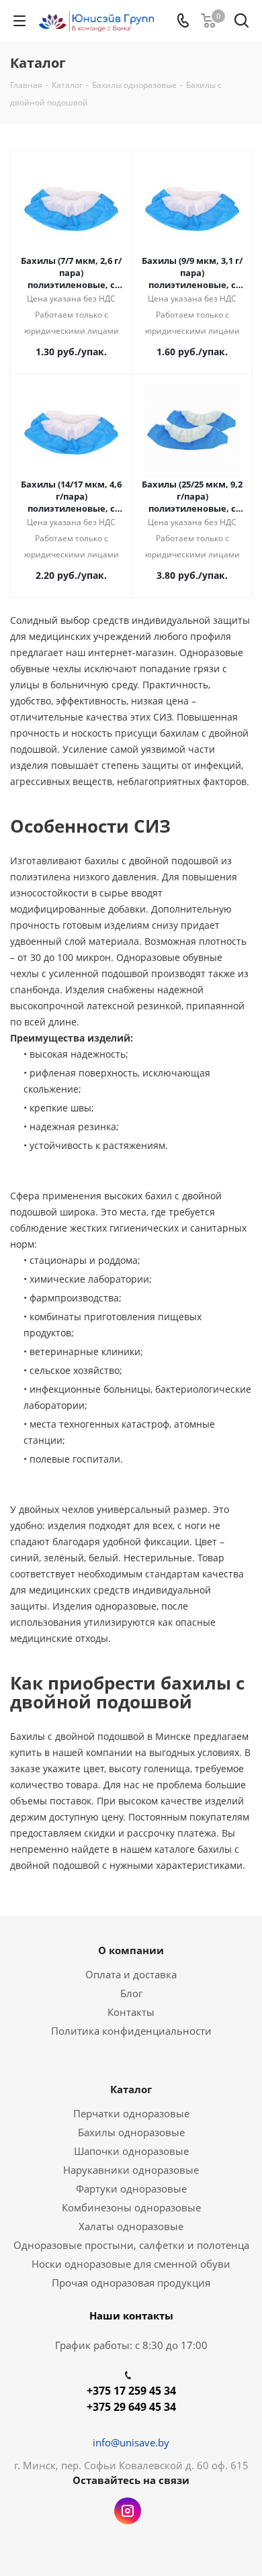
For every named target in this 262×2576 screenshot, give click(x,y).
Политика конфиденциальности (131, 2031)
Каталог (131, 2089)
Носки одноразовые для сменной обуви (131, 2264)
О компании (131, 1950)
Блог (131, 1993)
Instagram (128, 2511)
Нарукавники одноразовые (131, 2170)
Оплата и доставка (131, 1974)
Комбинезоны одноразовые (131, 2207)
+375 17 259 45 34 (131, 2391)
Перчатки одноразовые (131, 2113)
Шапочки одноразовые (131, 2151)
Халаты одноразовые (131, 2226)
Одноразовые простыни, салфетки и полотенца (131, 2245)
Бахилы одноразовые (131, 2132)
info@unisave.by (131, 2442)
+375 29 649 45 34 (131, 2407)
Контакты (131, 2012)
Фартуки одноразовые (131, 2189)
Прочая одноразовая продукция (131, 2283)
